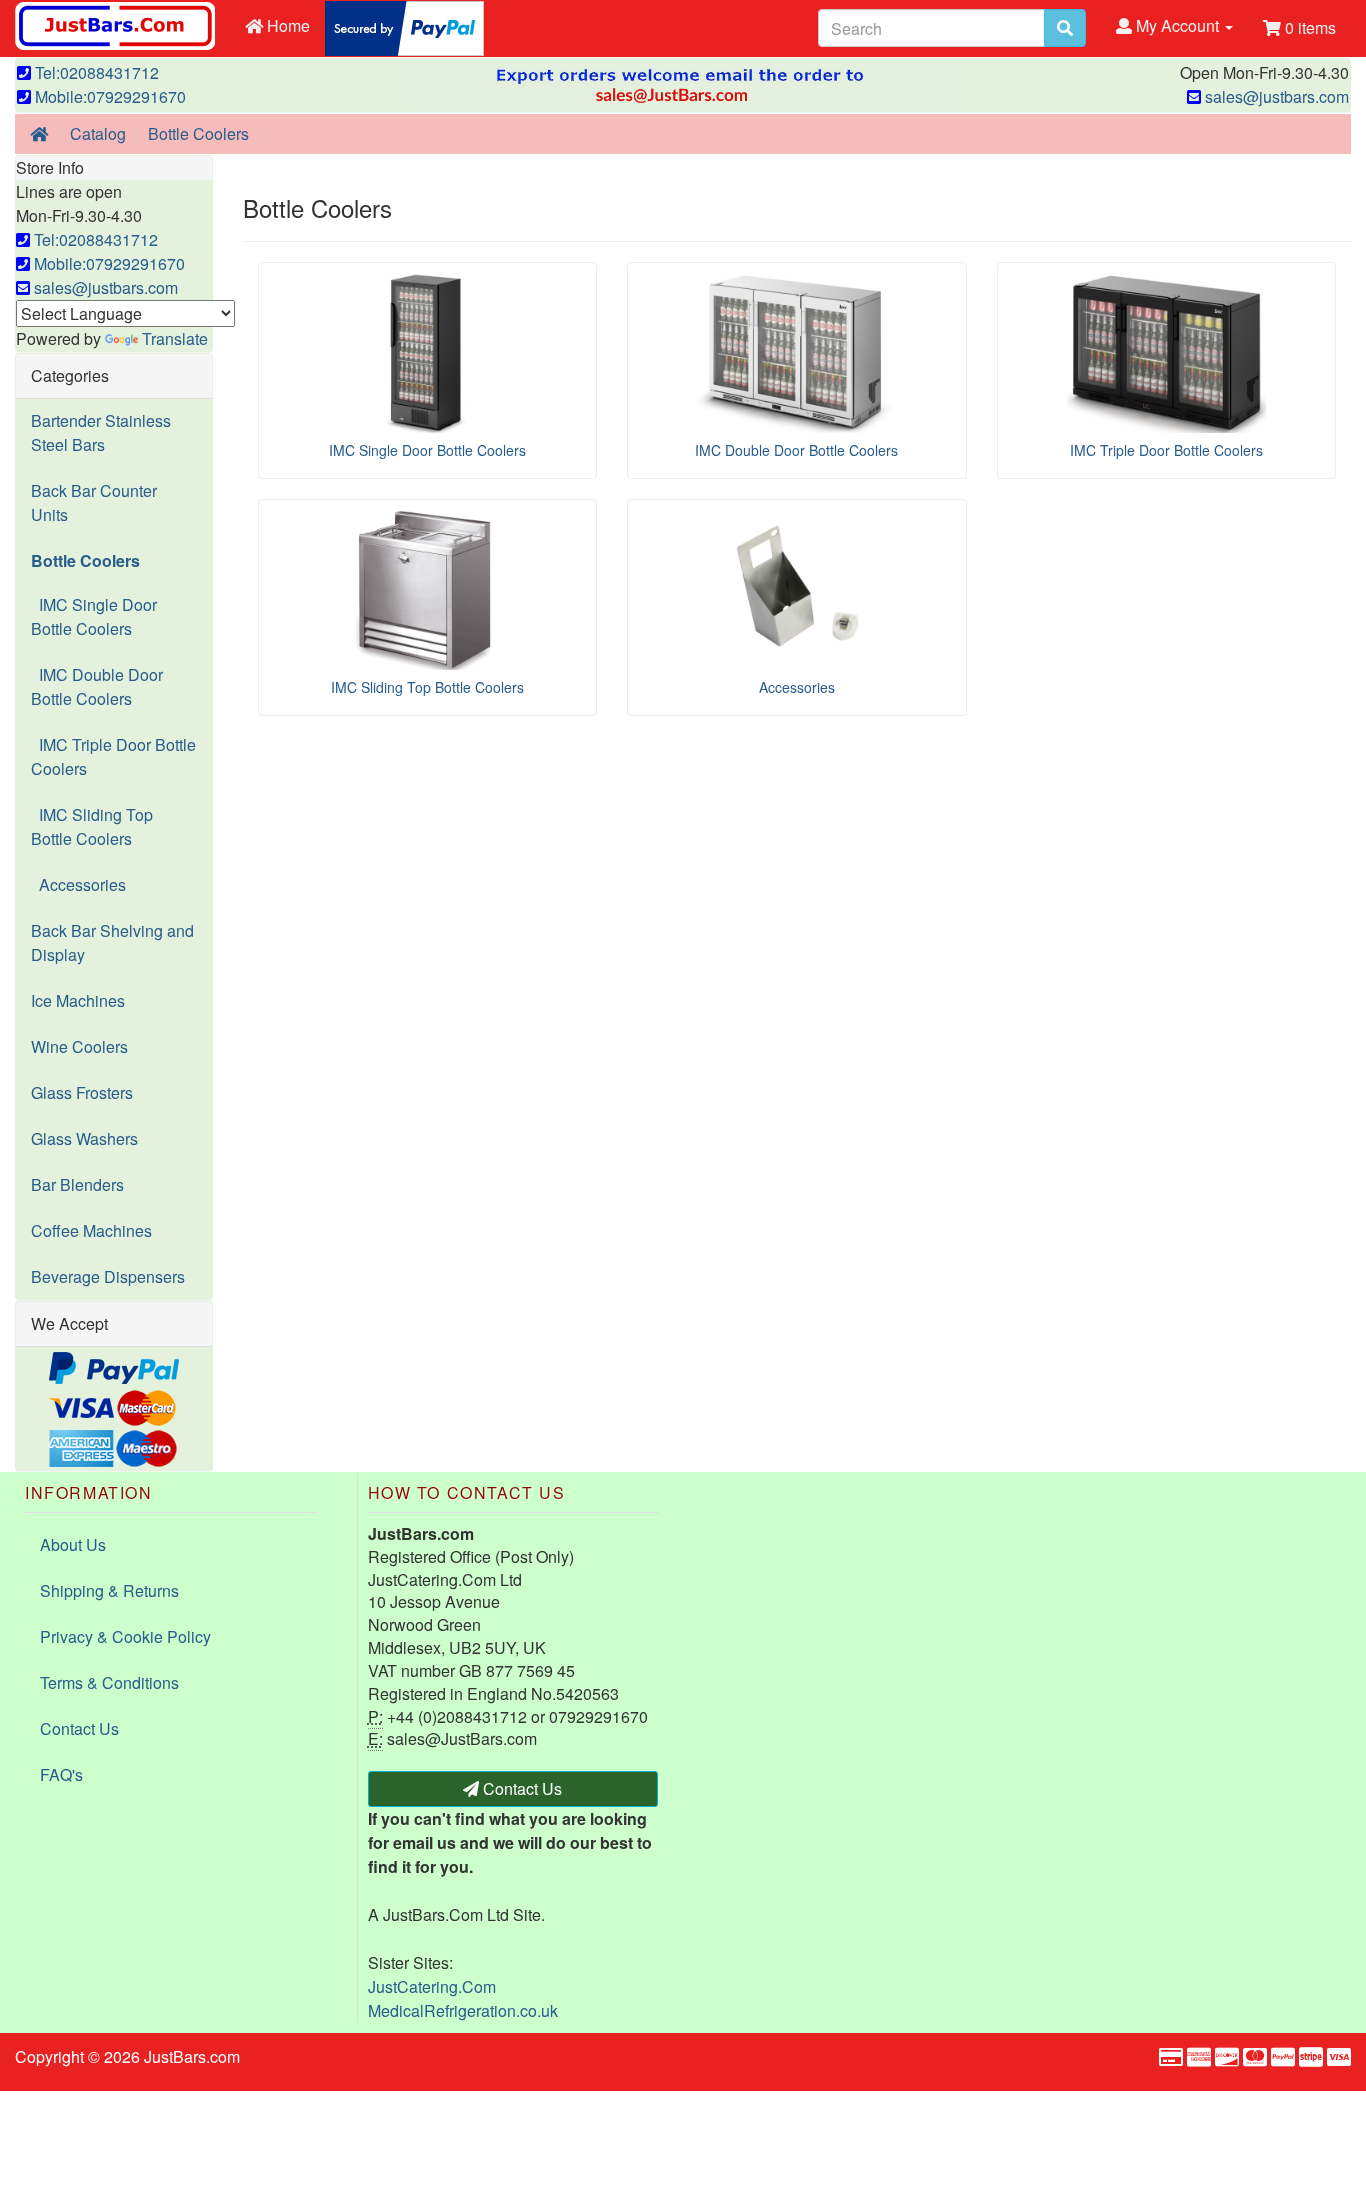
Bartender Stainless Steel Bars (101, 432)
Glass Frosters (82, 1092)
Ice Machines (78, 1000)
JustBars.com (192, 2056)
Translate (175, 338)
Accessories (78, 884)
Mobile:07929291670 (108, 96)
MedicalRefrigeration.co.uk (463, 2010)
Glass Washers (84, 1138)
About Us (73, 1544)
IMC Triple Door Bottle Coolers (113, 756)
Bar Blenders (77, 1184)
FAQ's (61, 1774)
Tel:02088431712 (95, 72)
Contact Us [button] (520, 1788)
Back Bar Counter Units (94, 502)
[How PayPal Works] (404, 26)
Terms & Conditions (109, 1682)
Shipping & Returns (109, 1590)
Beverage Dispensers (108, 1276)
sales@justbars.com (1275, 96)
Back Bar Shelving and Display (112, 942)
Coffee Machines (91, 1230)
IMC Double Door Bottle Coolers (97, 686)
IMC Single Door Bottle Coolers (94, 616)
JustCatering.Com (432, 1986)
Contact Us (79, 1728)
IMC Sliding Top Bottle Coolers (92, 826)
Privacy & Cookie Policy (125, 1636)
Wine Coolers (79, 1046)
